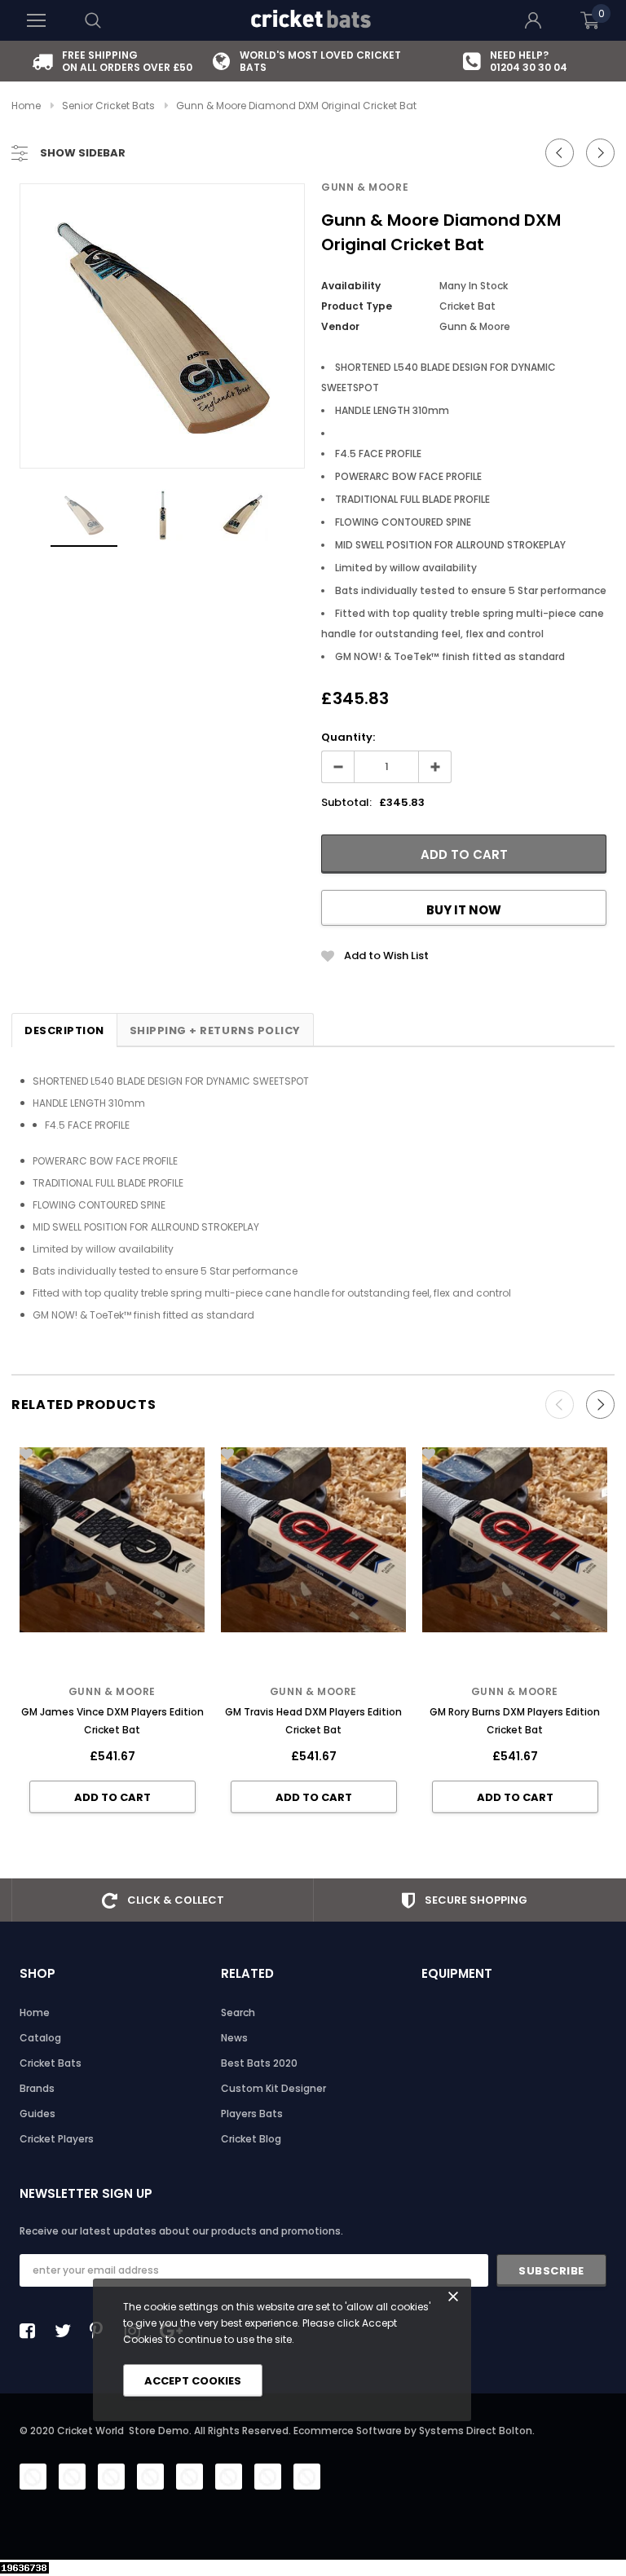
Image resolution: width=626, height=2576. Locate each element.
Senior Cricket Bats (108, 106)
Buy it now (464, 910)
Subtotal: (346, 802)
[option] (112, 61)
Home (26, 106)
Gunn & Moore (365, 187)
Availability (351, 286)
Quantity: (348, 737)
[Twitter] (67, 2331)
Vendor (340, 326)
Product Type (357, 306)
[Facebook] (32, 2331)
